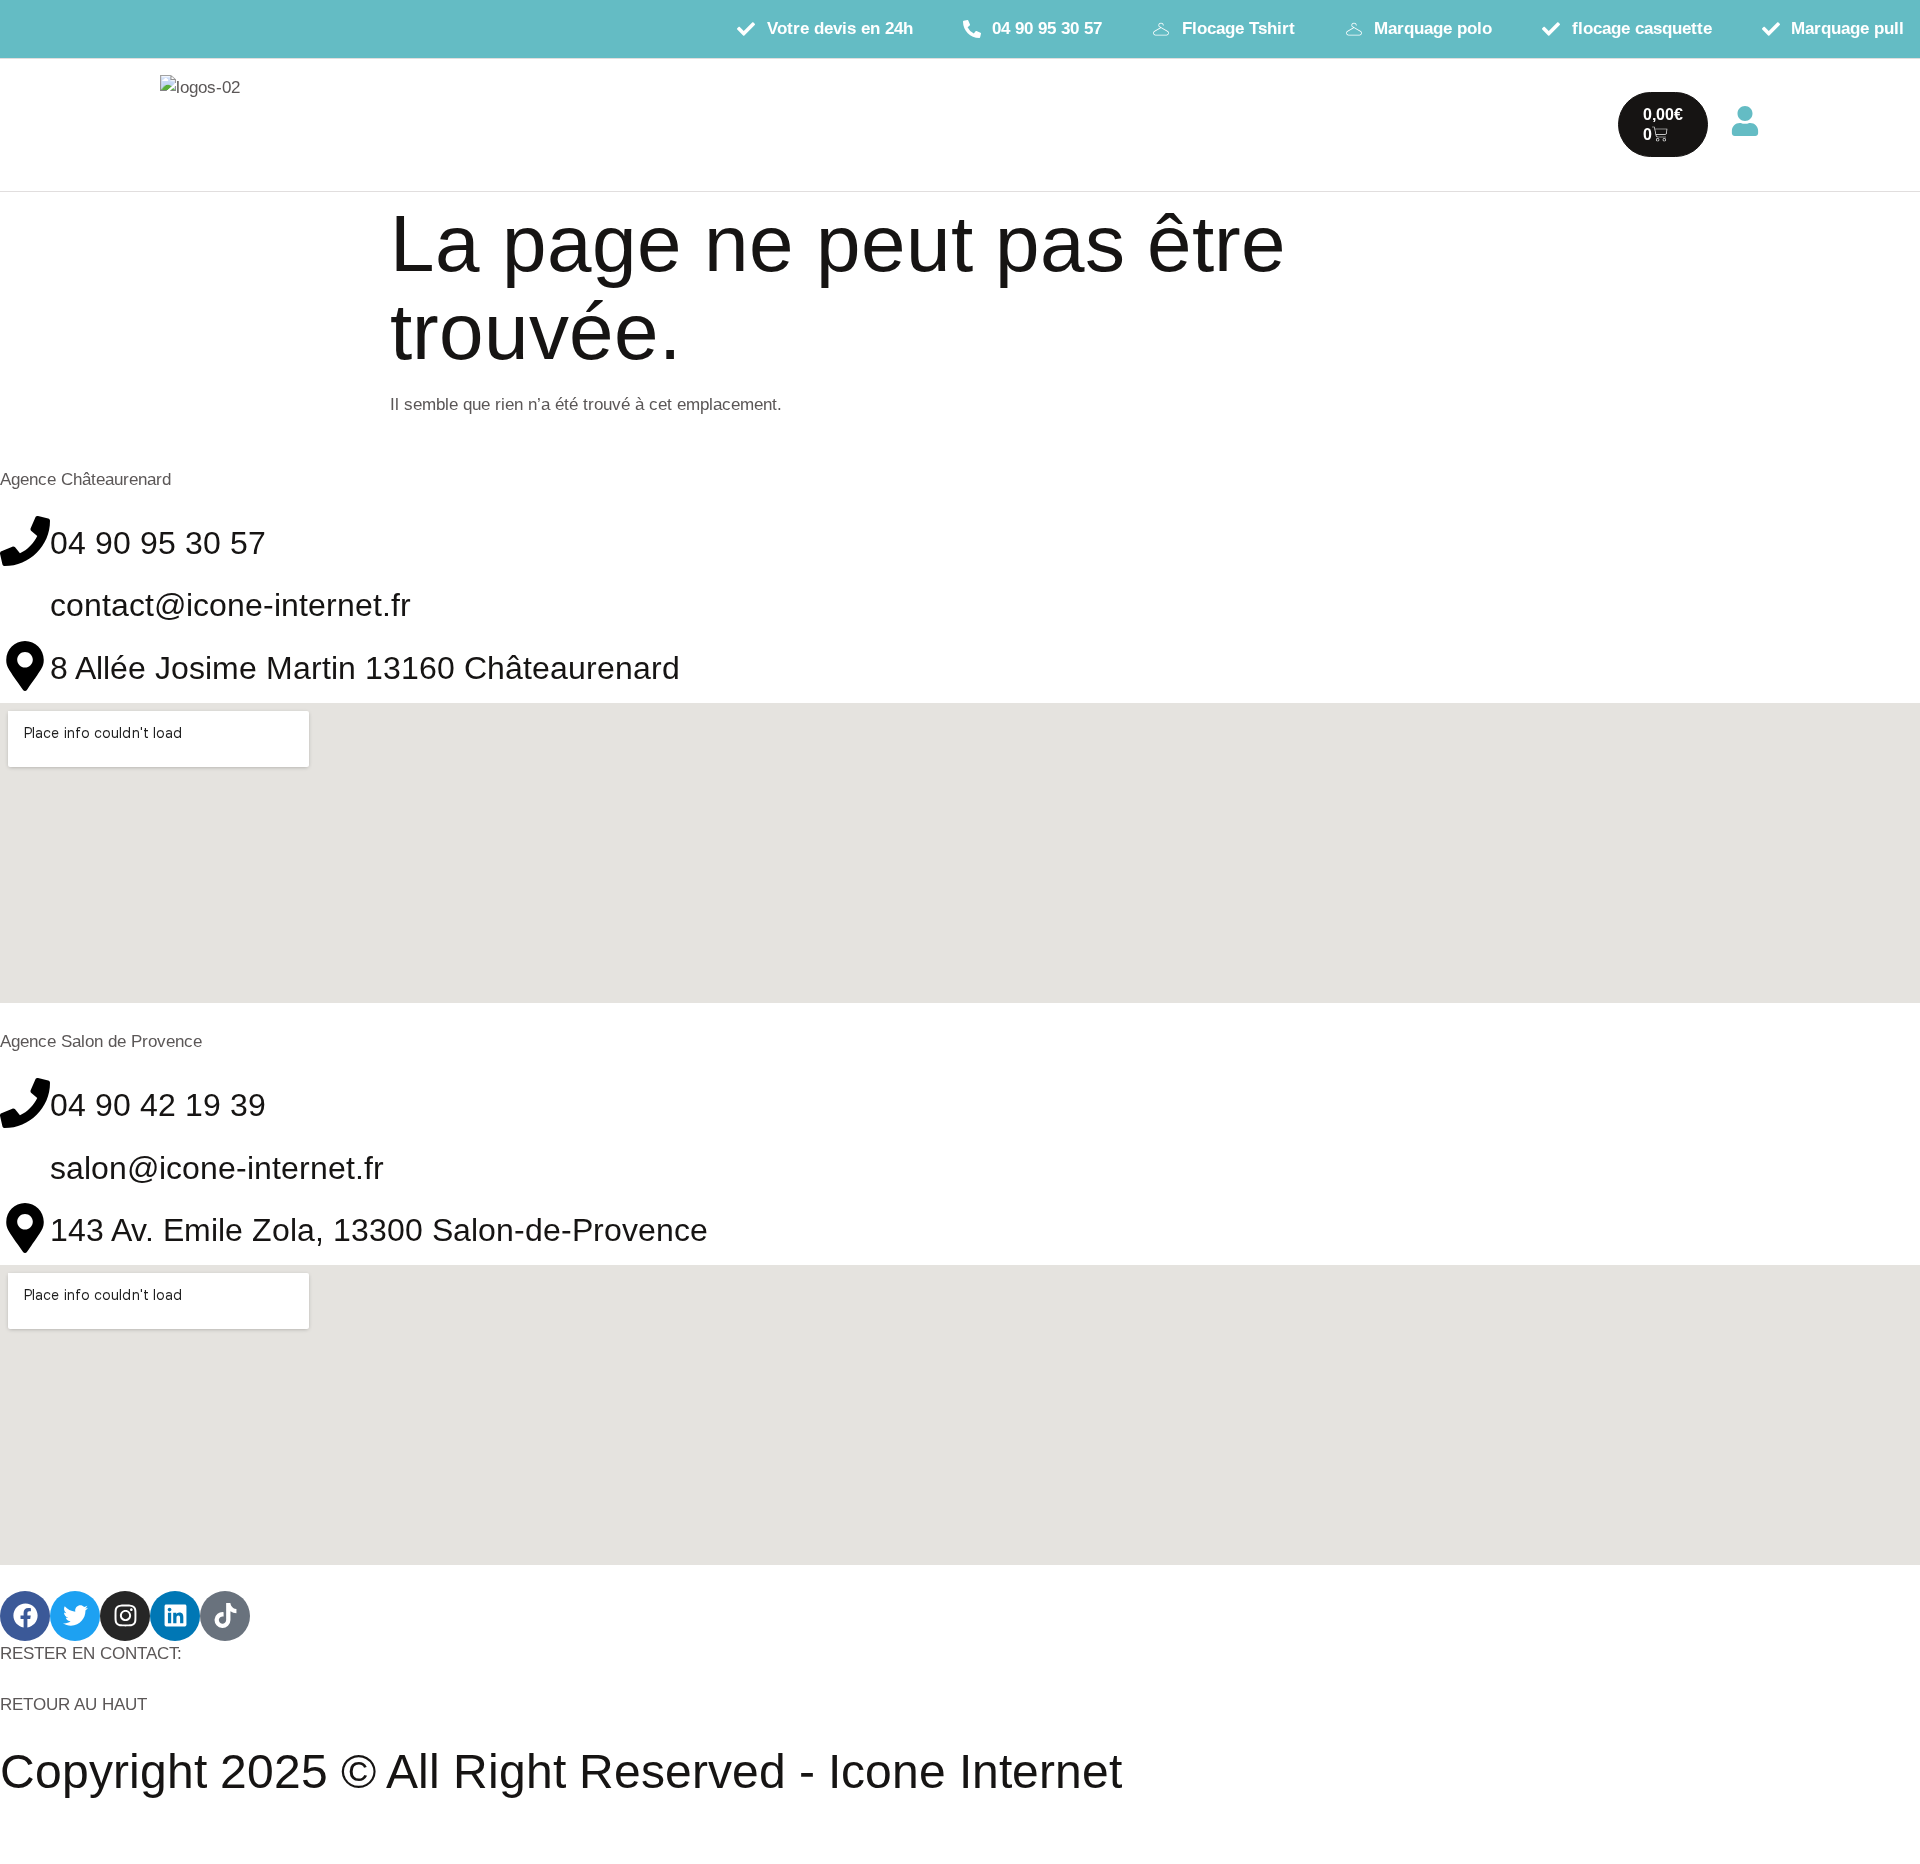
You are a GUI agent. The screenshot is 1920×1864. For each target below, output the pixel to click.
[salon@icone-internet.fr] (25, 1166)
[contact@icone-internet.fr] (25, 603)
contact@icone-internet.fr (230, 605)
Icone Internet (975, 1771)
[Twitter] (75, 1616)
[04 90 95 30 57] (25, 541)
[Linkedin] (175, 1616)
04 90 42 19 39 (158, 1105)
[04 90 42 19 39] (25, 1103)
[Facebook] (25, 1616)
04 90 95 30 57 (158, 543)
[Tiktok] (225, 1616)
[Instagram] (125, 1616)
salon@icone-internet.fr (217, 1168)
